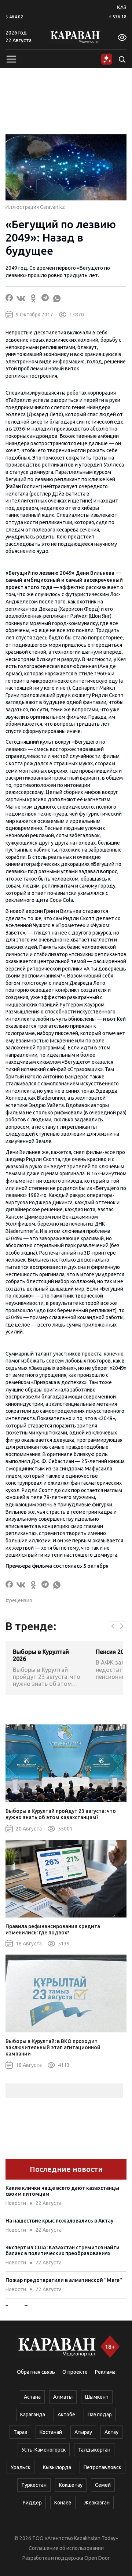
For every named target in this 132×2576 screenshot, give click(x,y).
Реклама (105, 2372)
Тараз (20, 2432)
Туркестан (34, 2485)
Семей (103, 2485)
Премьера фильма (29, 1566)
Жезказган (97, 2503)
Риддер (32, 2503)
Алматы (63, 2397)
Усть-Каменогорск (44, 2450)
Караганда (33, 2414)
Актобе (66, 2414)
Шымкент (97, 2397)
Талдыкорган (94, 2450)
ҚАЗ (122, 7)
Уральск (21, 2467)
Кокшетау (71, 2485)
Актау (111, 2432)
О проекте (75, 2372)
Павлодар (100, 2414)
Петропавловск (102, 2467)
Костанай (51, 2432)
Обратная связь (36, 2372)
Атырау (83, 2432)
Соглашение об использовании (66, 2548)
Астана (32, 2397)
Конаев (63, 2503)
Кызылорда (57, 2467)
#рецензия (19, 1600)
